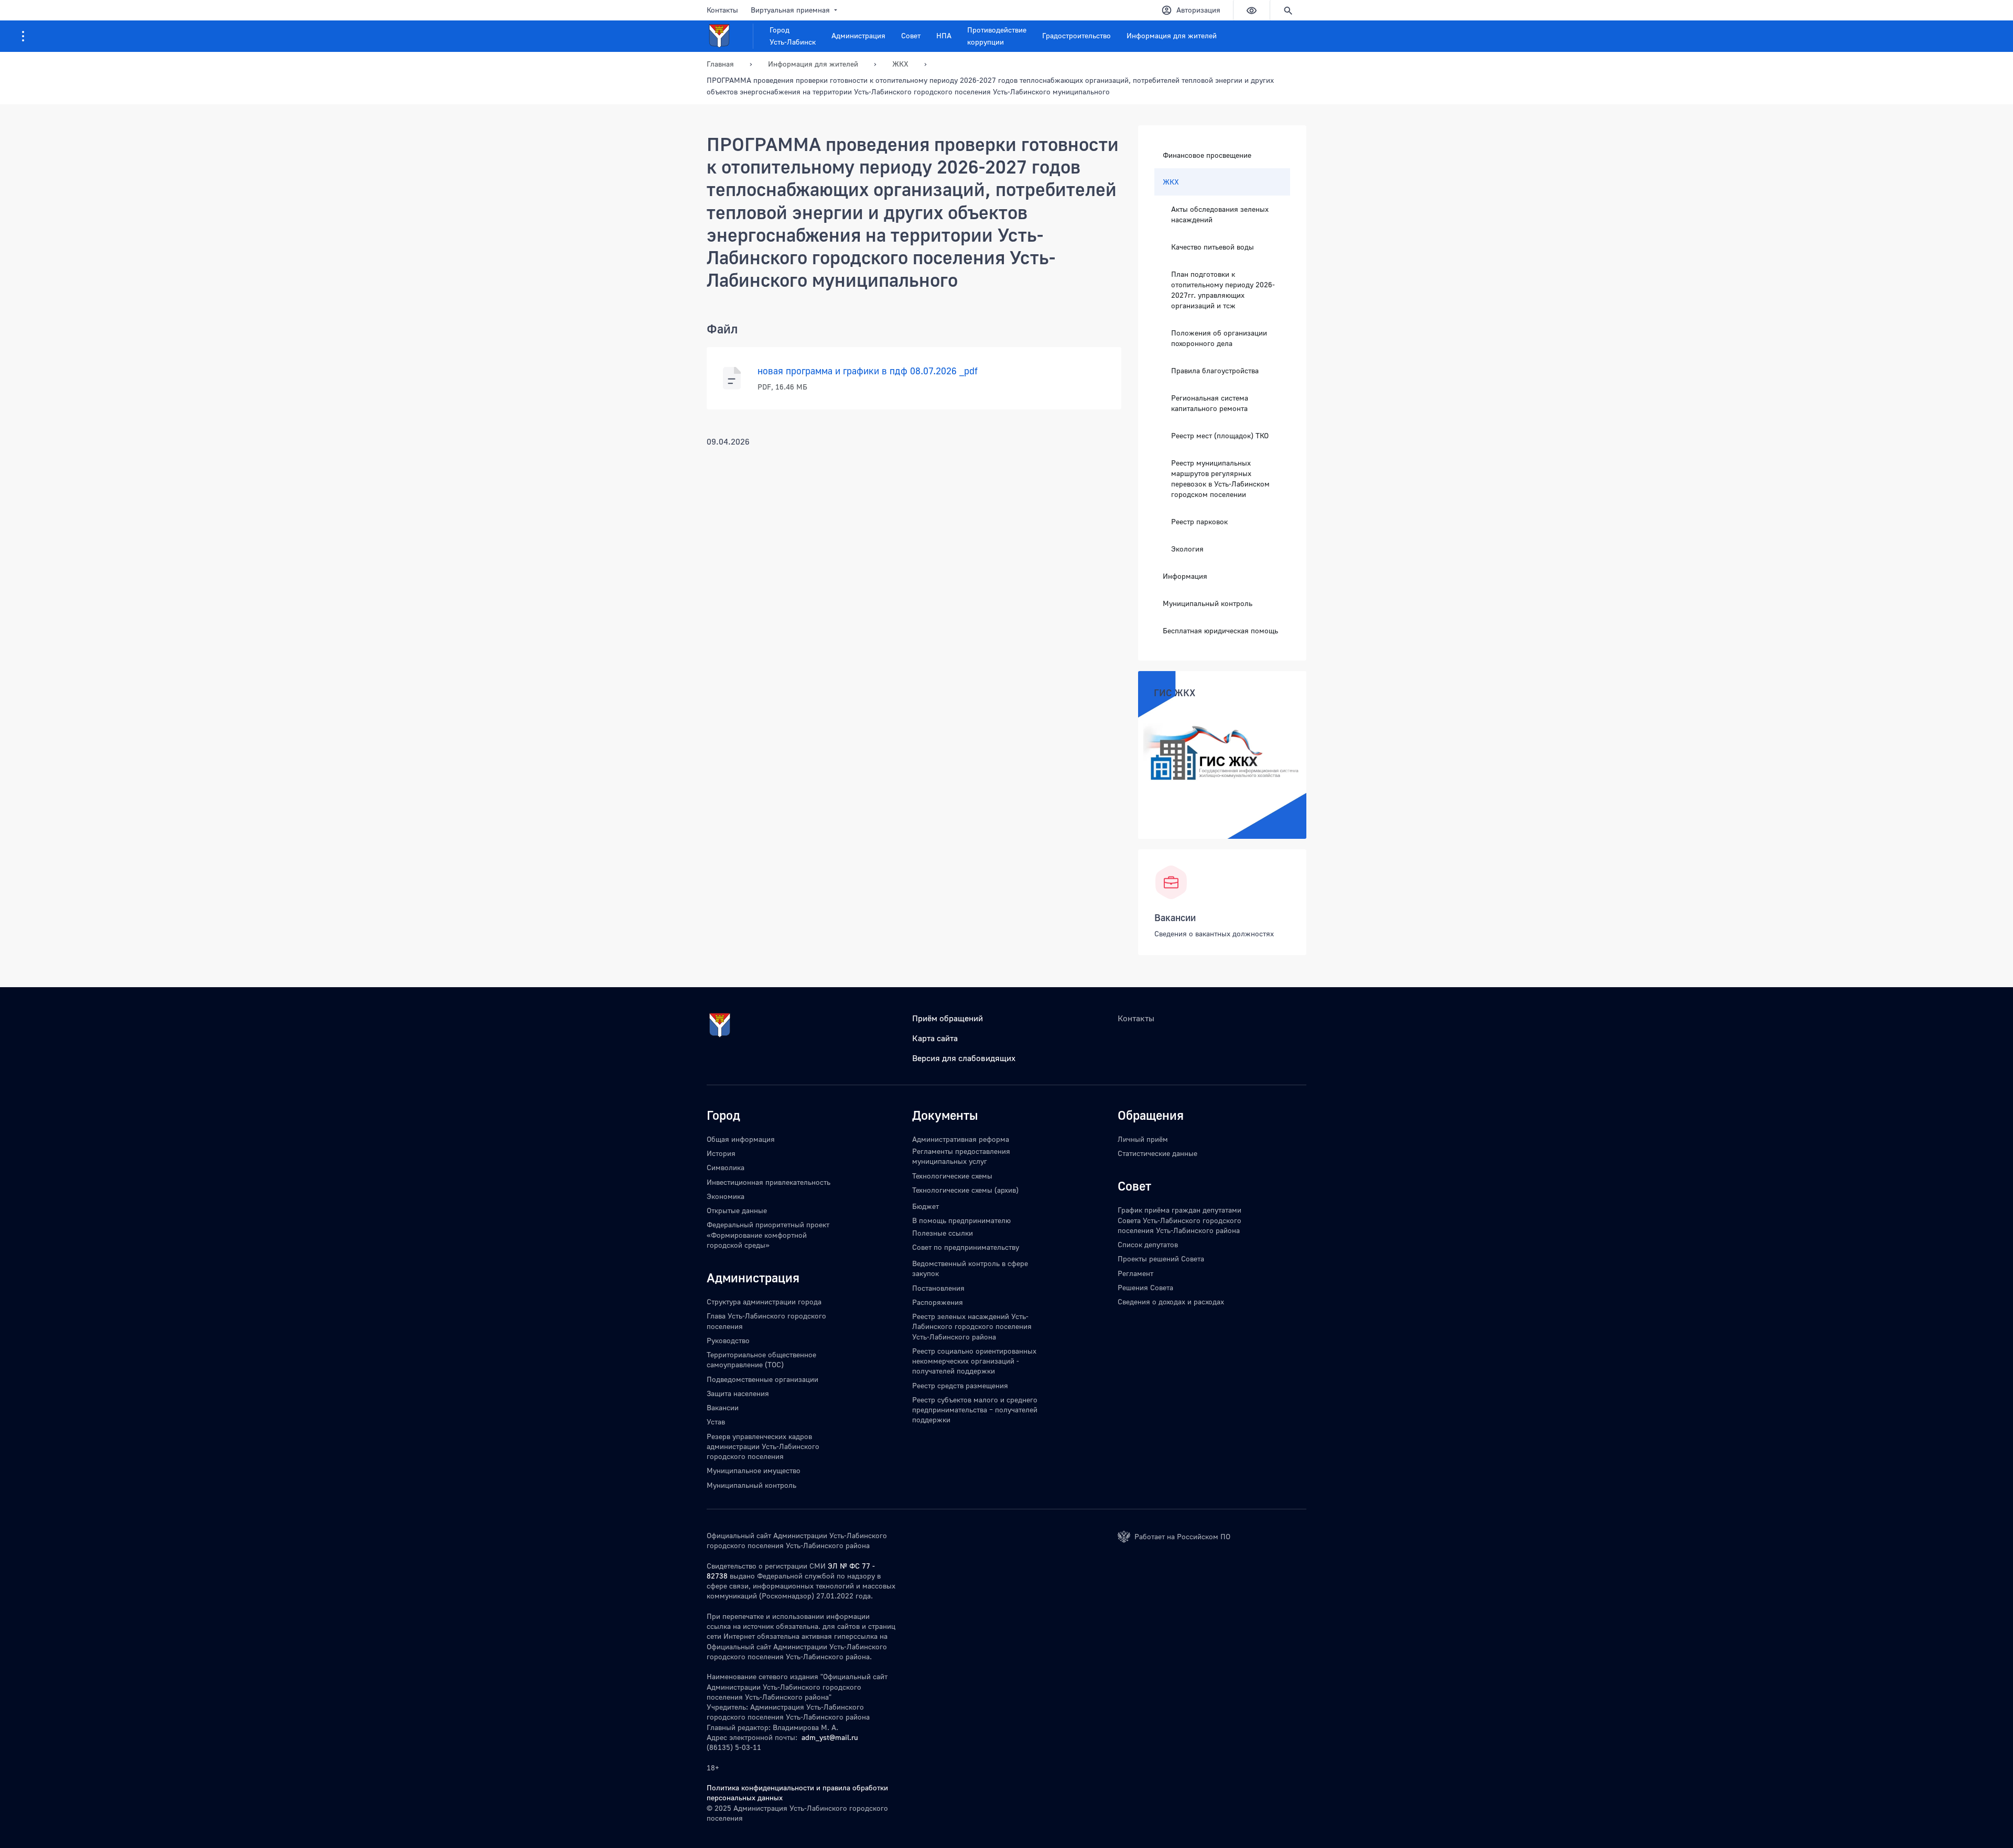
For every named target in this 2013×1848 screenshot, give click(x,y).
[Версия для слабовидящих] (1251, 10)
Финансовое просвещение (1207, 155)
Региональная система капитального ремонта (1210, 403)
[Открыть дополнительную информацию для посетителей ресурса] (23, 36)
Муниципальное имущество (754, 1470)
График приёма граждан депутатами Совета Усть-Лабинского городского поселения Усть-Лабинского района (1179, 1220)
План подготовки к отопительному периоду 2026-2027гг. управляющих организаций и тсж (1223, 290)
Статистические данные (1157, 1153)
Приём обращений (948, 1018)
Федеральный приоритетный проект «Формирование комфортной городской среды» (768, 1235)
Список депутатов (1148, 1244)
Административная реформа (961, 1139)
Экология (1187, 549)
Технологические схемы (952, 1176)
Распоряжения (938, 1302)
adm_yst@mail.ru (830, 1737)
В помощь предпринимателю (961, 1220)
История (721, 1153)
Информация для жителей (1172, 35)
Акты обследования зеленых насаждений (1220, 214)
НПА (944, 35)
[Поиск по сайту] (1288, 10)
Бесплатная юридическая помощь (1220, 630)
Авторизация (1198, 10)
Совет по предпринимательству (966, 1247)
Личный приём (1143, 1139)
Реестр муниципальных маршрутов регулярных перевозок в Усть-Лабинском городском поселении (1220, 478)
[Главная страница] (730, 36)
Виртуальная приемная (790, 10)
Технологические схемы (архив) (965, 1190)
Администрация (858, 35)
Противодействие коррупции (997, 36)
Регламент (1135, 1273)
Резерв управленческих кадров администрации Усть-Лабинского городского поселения (763, 1446)
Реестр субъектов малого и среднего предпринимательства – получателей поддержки (975, 1410)
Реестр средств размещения (960, 1385)
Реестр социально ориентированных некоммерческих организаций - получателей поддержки (974, 1361)
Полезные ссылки (943, 1233)
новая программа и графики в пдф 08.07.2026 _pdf (868, 371)
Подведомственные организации (762, 1379)
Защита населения (738, 1393)
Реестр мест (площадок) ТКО (1220, 435)
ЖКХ (1171, 182)
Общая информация (741, 1139)
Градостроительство (1076, 35)
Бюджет (926, 1206)
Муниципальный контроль (1208, 603)
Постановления (938, 1288)
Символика (726, 1167)
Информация (1185, 576)
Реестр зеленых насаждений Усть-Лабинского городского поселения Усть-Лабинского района (972, 1326)
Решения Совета (1145, 1287)
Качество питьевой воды (1213, 247)
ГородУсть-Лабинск (793, 36)
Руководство (728, 1340)
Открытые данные (737, 1210)
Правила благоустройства (1215, 370)
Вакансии (1175, 917)
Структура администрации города (764, 1301)
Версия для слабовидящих (964, 1058)
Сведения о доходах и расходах (1171, 1301)
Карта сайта (935, 1038)
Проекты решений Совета (1161, 1258)
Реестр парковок (1199, 521)
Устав (716, 1422)
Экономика (726, 1196)
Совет (911, 35)
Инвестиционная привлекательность (769, 1182)
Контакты (722, 10)
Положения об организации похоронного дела (1219, 338)
